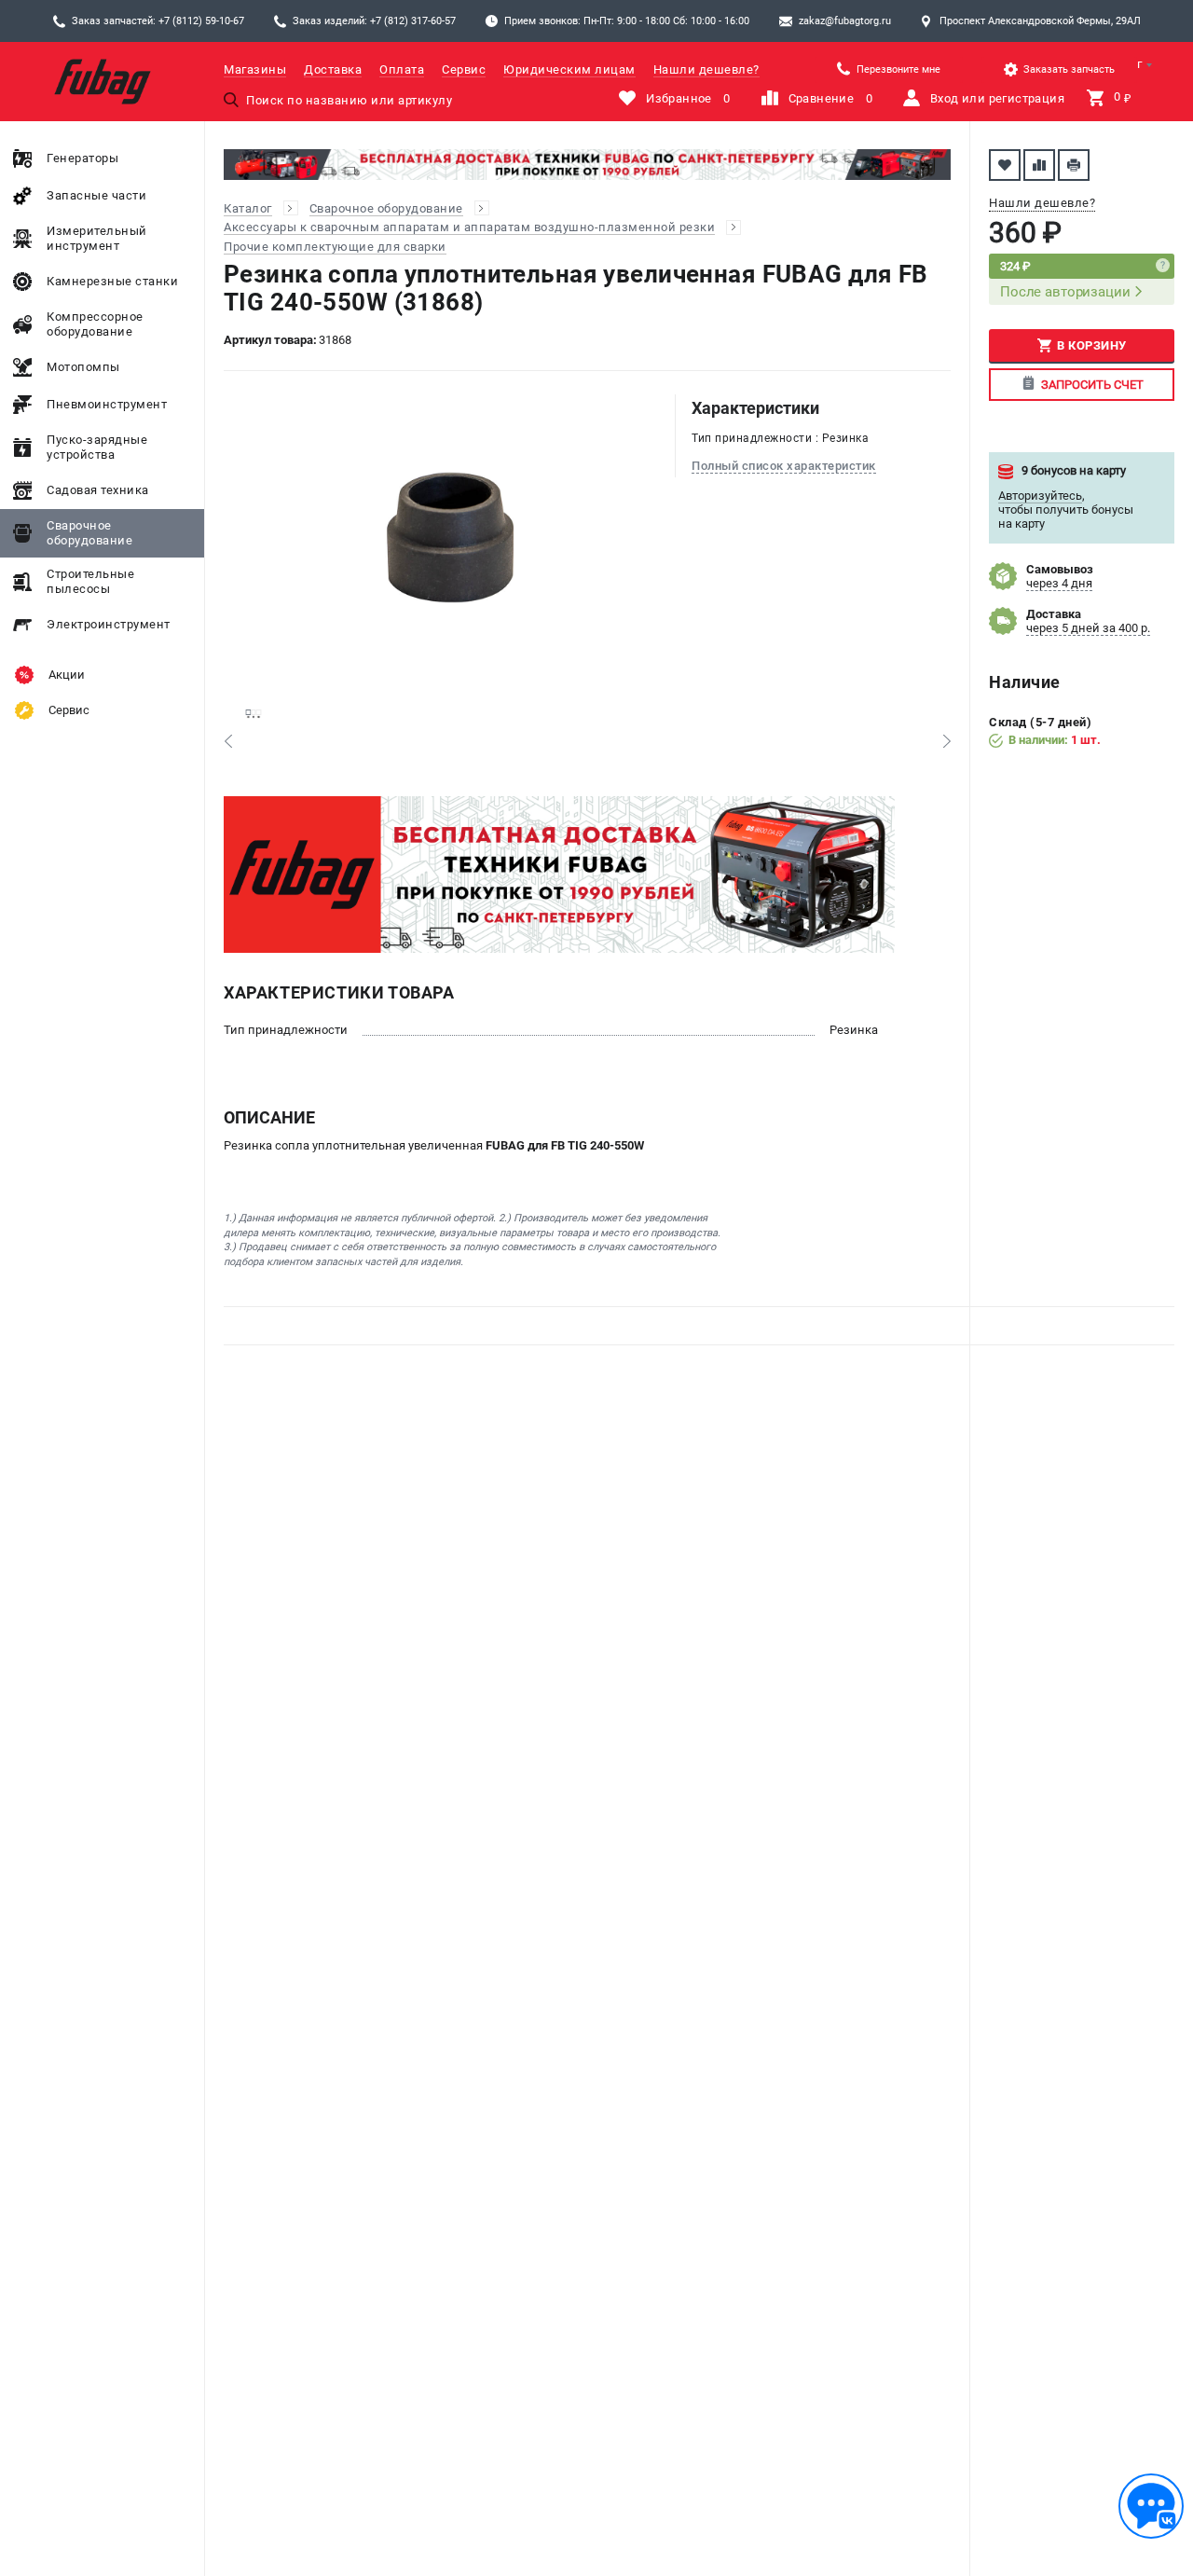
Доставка (333, 69)
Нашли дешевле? (706, 69)
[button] (228, 741)
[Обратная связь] (1151, 2506)
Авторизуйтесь (1040, 496)
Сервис (464, 69)
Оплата (402, 69)
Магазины (255, 69)
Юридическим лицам (569, 69)
